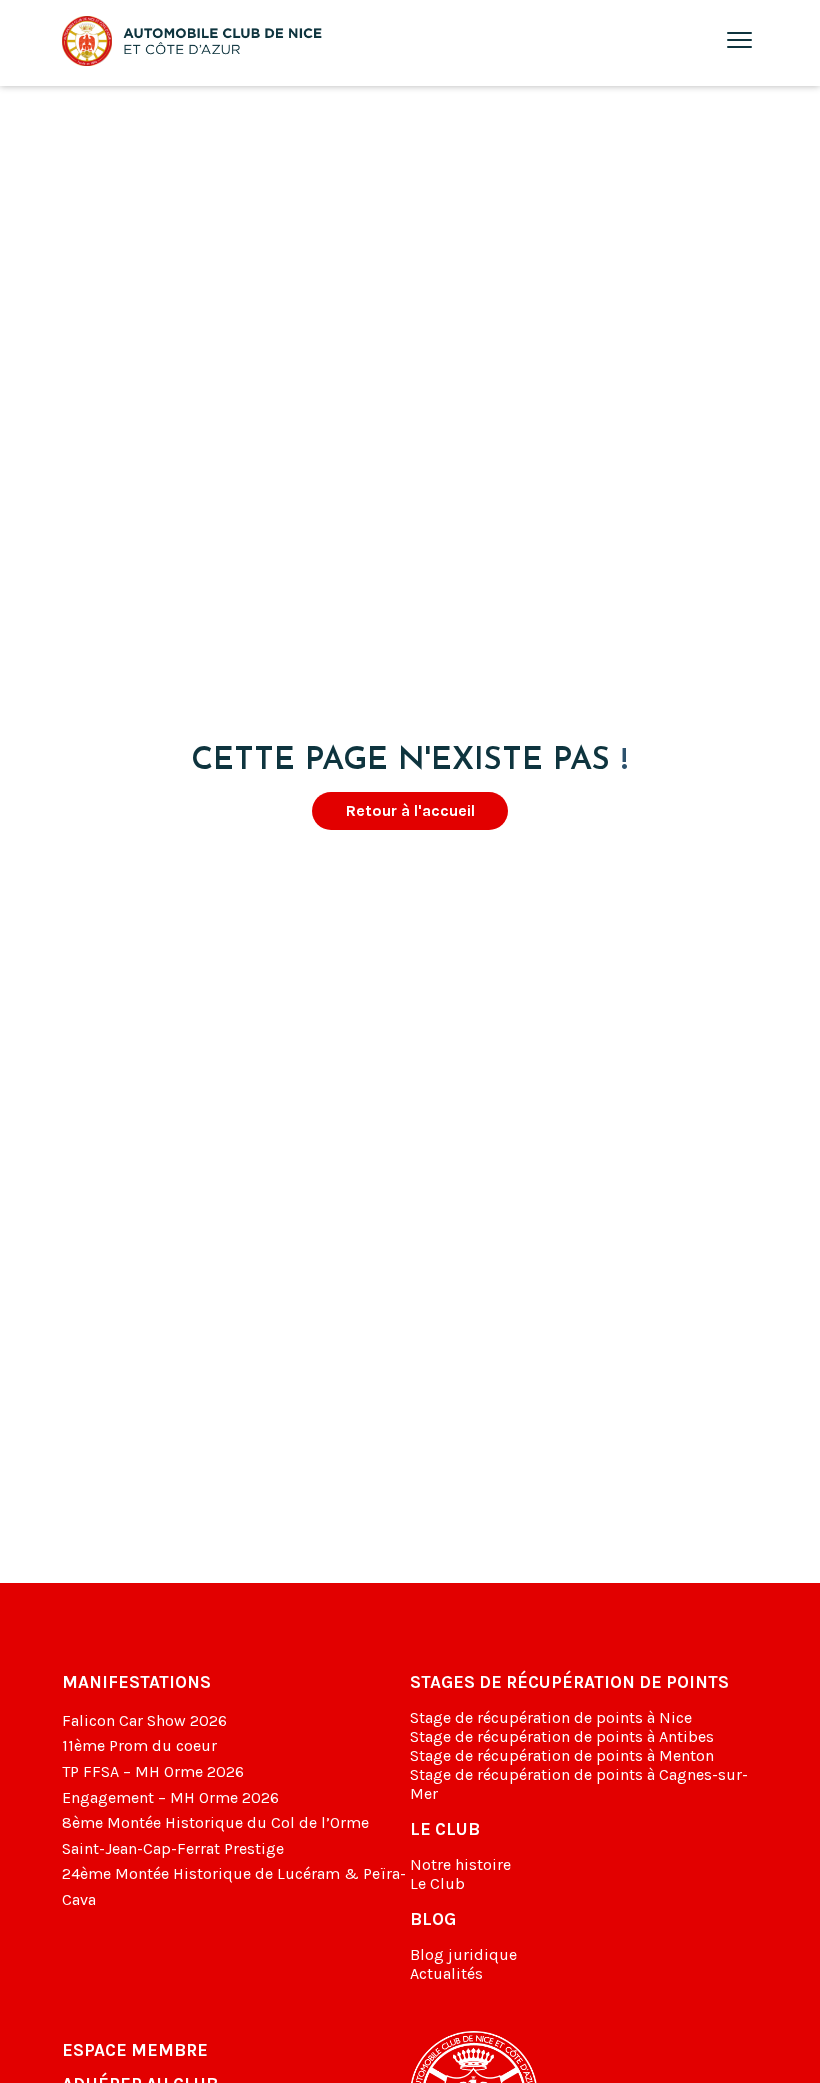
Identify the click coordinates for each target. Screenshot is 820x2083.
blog (433, 1919)
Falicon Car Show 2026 (144, 1720)
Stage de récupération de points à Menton (562, 1755)
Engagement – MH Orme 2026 (170, 1797)
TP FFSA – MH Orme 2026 (153, 1771)
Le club (445, 1829)
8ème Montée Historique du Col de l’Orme (215, 1822)
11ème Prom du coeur (139, 1745)
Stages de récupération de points (569, 1682)
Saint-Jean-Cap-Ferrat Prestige (173, 1848)
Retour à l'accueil (410, 810)
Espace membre (135, 2050)
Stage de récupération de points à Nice (551, 1717)
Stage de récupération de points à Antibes (562, 1736)
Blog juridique (463, 1954)
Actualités (446, 1973)
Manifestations (136, 1682)
